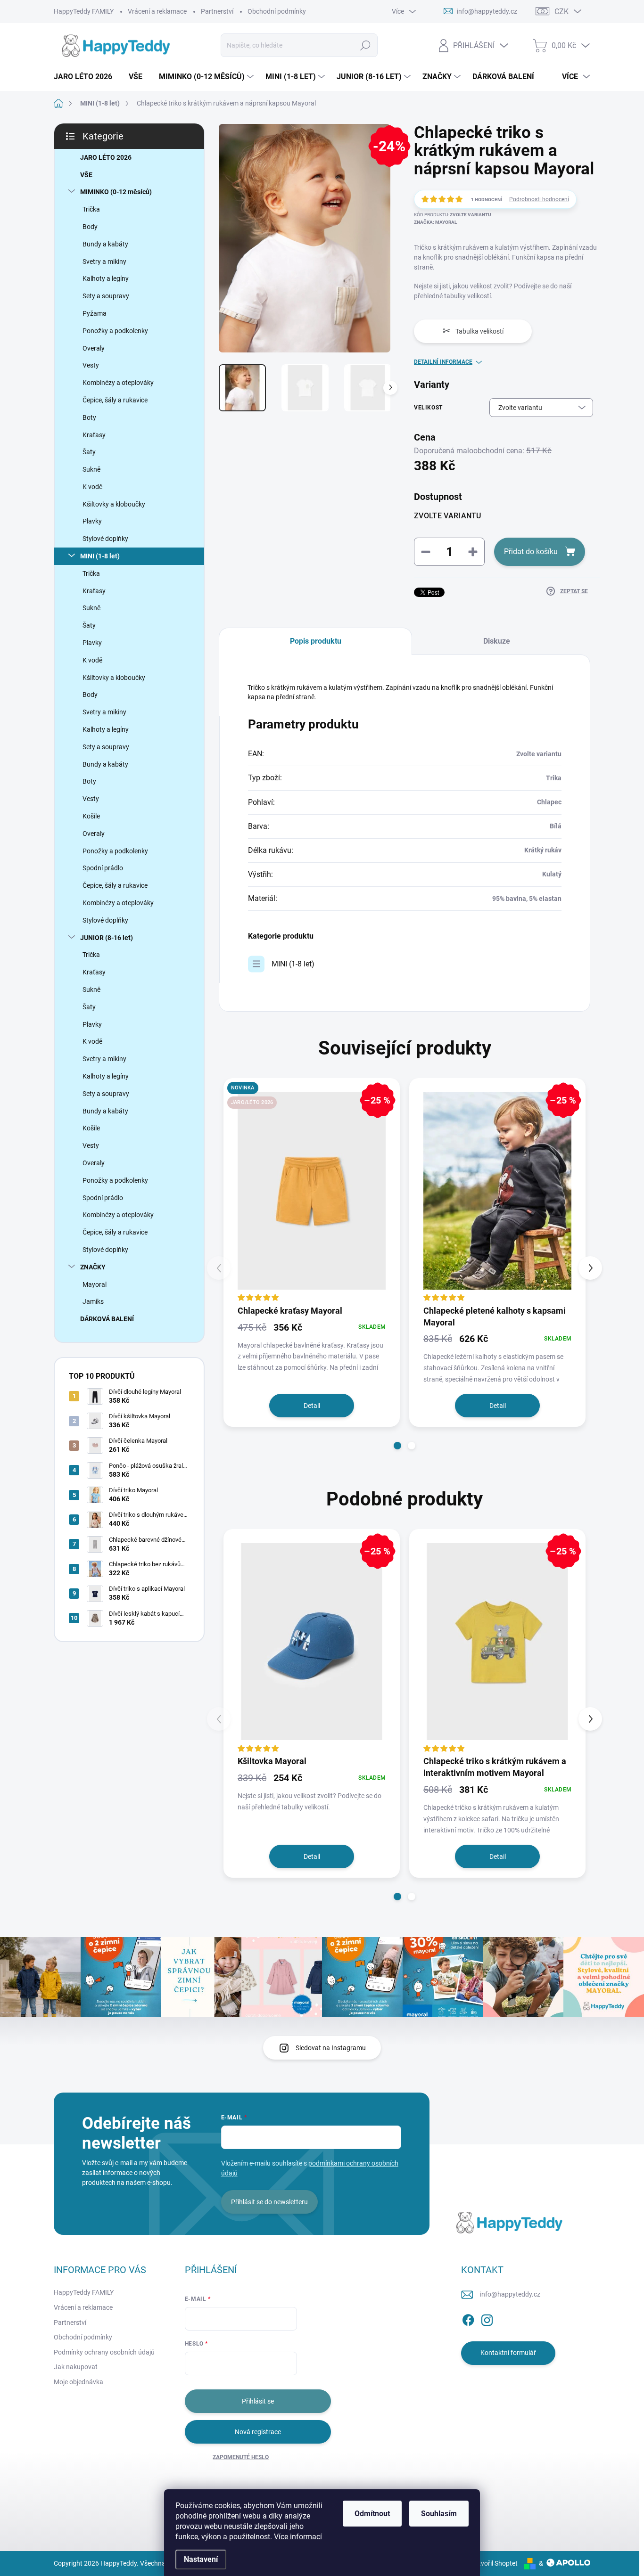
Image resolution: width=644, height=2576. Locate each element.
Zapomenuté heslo (241, 2457)
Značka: (435, 222)
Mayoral (95, 1284)
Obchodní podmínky (277, 11)
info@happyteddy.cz (510, 2294)
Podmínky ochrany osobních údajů (104, 2352)
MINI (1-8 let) (100, 556)
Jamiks (93, 1301)
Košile (91, 816)
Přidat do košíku (531, 552)
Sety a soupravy (106, 296)
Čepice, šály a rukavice (115, 400)
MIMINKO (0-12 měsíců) (116, 192)
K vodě (92, 487)
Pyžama (95, 313)
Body (90, 227)
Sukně (91, 469)
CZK (561, 12)
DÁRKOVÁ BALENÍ (107, 1319)
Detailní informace (443, 362)
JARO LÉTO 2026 (106, 157)
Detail (312, 1406)
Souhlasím (439, 2514)
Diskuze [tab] (497, 641)
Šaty (89, 452)
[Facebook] (468, 2318)
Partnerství (217, 11)
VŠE (86, 175)
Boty (89, 417)
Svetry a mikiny (104, 262)
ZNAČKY (93, 1267)
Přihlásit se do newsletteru (269, 2202)
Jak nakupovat (76, 2367)
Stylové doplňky (105, 539)
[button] (397, 1446)
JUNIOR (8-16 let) (107, 938)
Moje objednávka (78, 2382)
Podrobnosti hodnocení (539, 199)
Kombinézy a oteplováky (118, 383)
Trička (91, 209)
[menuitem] (87, 77)
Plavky (92, 521)
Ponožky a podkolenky (115, 331)
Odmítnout (372, 2514)
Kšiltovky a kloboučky (114, 504)
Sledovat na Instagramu (331, 2048)
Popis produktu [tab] (316, 641)
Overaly (94, 348)
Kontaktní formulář (508, 2353)
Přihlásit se (258, 2401)
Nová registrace (258, 2432)
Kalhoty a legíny (106, 278)
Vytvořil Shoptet (494, 2563)
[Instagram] (487, 2318)
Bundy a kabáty (105, 244)
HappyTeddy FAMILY (84, 11)
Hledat (366, 45)
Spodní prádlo (103, 868)
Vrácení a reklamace (157, 11)
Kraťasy (94, 435)
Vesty (91, 365)
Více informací (298, 2537)
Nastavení (201, 2559)
